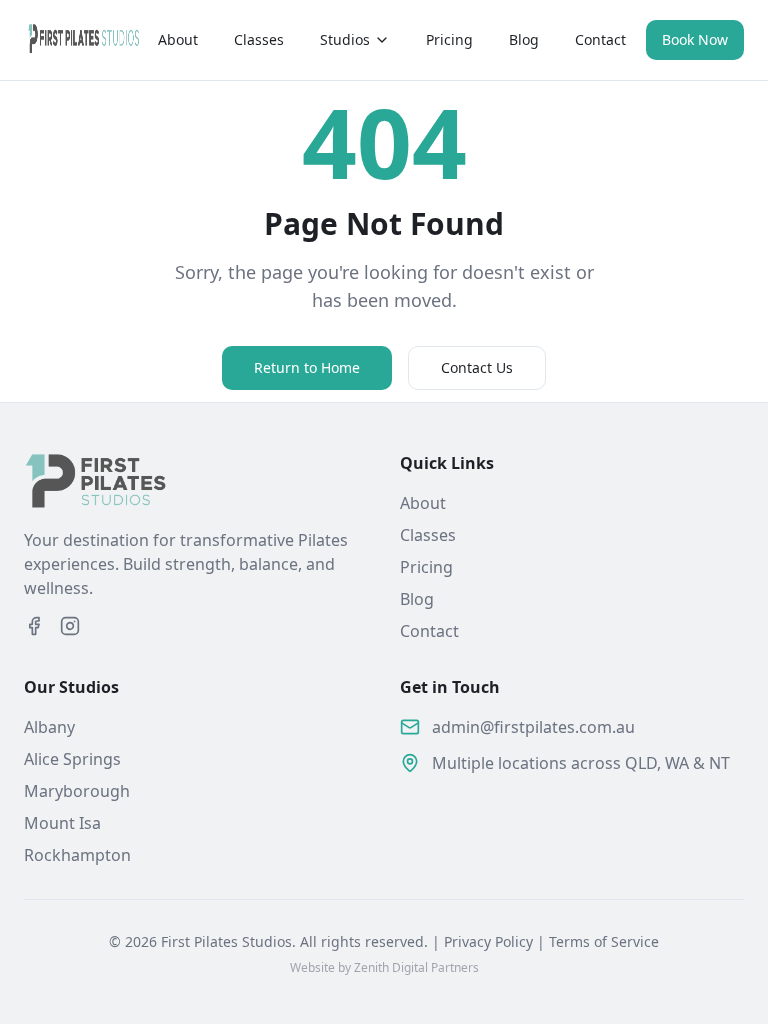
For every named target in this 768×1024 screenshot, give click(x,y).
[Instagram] (70, 626)
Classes (259, 39)
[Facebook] (34, 626)
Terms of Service (604, 941)
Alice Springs (72, 759)
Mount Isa (62, 823)
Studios (345, 39)
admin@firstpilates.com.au (533, 727)
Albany (49, 727)
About (178, 39)
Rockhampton (77, 855)
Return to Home (307, 367)
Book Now (695, 39)
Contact (600, 39)
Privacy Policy (488, 941)
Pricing (449, 39)
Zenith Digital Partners (416, 967)
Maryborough (77, 791)
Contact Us (477, 367)
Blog (524, 39)
